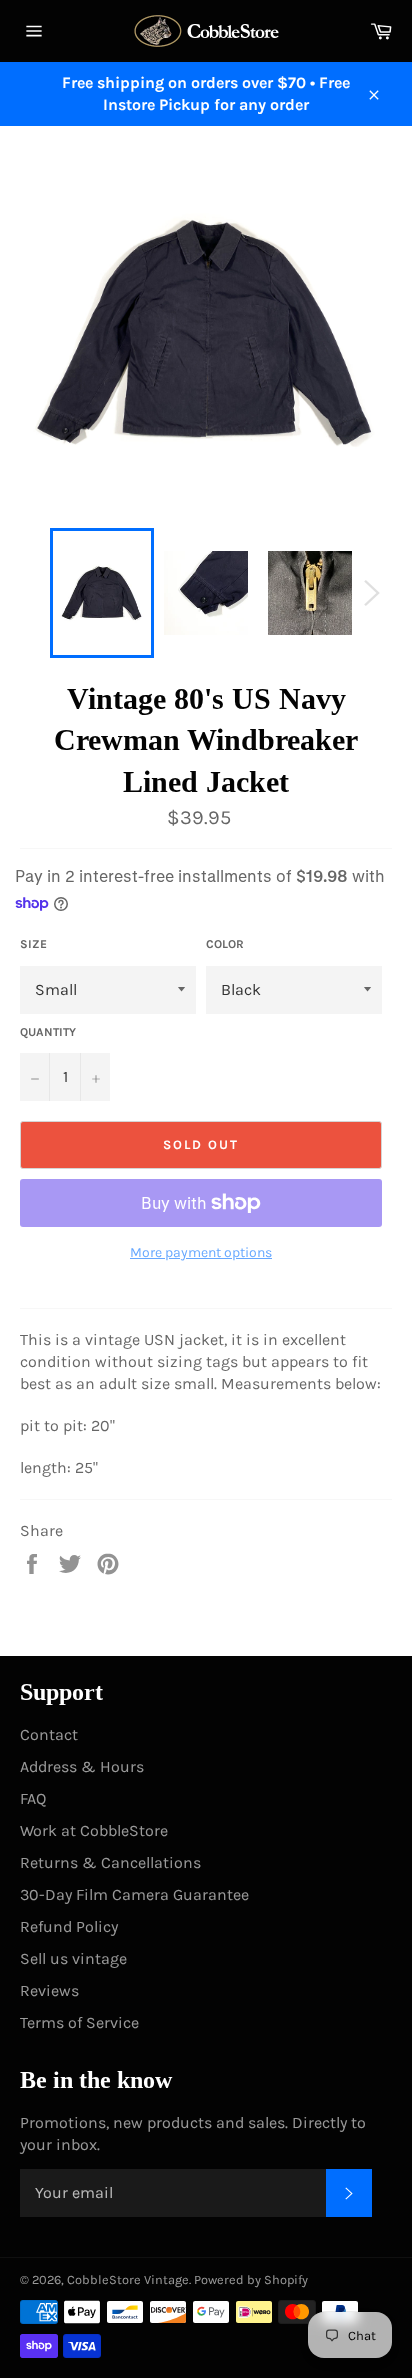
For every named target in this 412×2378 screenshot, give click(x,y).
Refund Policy (69, 1926)
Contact (49, 1734)
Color (225, 944)
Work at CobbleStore (94, 1830)
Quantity (48, 1032)
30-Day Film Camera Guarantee (134, 1894)
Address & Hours (82, 1766)
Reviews (49, 1990)
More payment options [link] (201, 1252)
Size (33, 944)
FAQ (33, 1798)
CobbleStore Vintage (128, 2279)
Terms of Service (79, 2022)
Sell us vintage (73, 1958)
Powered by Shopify (251, 2279)
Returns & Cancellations (110, 1862)
